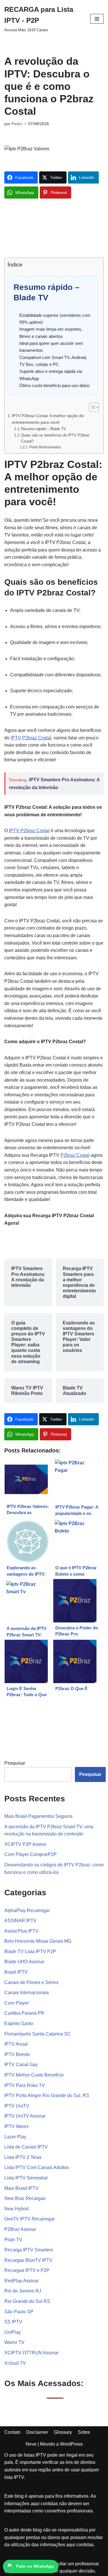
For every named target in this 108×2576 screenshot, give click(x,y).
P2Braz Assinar (20, 2229)
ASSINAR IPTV (20, 1921)
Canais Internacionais (27, 1993)
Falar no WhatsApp (35, 2566)
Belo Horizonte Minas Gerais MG (38, 1941)
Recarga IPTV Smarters (29, 2250)
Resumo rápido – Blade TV (43, 429)
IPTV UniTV (17, 2106)
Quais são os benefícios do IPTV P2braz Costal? (55, 438)
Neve (31, 2444)
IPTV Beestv (17, 2054)
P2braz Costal (75, 1155)
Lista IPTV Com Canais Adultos (37, 2167)
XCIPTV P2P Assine (25, 1844)
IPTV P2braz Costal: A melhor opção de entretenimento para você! (48, 419)
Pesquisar (15, 1763)
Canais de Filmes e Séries (31, 1982)
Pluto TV (13, 2240)
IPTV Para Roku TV (25, 2085)
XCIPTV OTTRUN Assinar (31, 2353)
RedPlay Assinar (21, 2281)
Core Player (17, 2003)
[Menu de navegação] (97, 19)
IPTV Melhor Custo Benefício (34, 2075)
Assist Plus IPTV (21, 1931)
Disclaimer (37, 2432)
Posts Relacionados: (45, 447)
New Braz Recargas (25, 2198)
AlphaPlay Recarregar (27, 1910)
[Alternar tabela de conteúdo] (91, 407)
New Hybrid (16, 2209)
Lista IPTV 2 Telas (23, 2157)
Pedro (17, 124)
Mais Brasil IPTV (21, 2188)
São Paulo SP (19, 2312)
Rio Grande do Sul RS (27, 2301)
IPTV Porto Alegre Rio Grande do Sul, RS (47, 2095)
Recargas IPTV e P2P (27, 2270)
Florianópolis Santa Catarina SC (38, 2034)
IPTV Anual (16, 2044)
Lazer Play (15, 2137)
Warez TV (14, 2342)
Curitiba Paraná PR (24, 2013)
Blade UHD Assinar (24, 1962)
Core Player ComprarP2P (31, 1854)
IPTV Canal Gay (21, 2065)
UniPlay (13, 2332)
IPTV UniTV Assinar (25, 2116)
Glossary (63, 2432)
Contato (12, 2432)
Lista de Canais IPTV (26, 2147)
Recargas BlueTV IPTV (28, 2260)
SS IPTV (13, 2322)
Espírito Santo (19, 2023)
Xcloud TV (15, 2363)
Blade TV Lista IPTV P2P (30, 1952)
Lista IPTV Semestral (26, 2178)
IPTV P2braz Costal (31, 738)
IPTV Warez (17, 2126)
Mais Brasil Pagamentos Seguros (38, 1816)
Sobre (84, 2432)
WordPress (71, 2444)
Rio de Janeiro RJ (23, 2291)
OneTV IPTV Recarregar (30, 2219)
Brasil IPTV (16, 1972)
